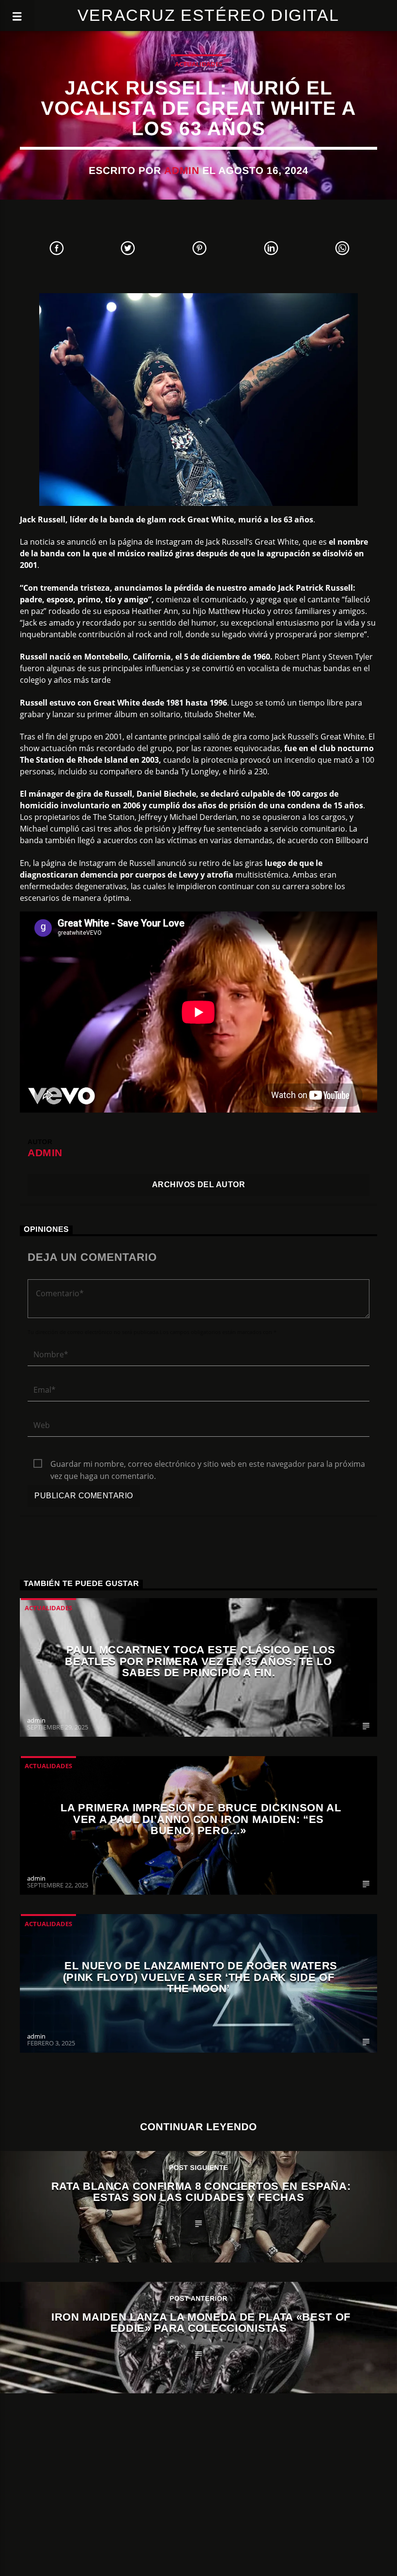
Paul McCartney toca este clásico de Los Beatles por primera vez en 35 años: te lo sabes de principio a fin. (200, 1661)
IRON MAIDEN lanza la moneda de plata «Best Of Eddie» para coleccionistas (201, 2323)
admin (182, 170)
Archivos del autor (199, 1185)
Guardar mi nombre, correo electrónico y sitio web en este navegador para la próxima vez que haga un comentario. (208, 1464)
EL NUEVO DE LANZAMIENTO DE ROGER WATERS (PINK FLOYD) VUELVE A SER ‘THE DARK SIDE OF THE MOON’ (200, 1977)
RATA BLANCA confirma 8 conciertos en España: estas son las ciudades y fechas (201, 2192)
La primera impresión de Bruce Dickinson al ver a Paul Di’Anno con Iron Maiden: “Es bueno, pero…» (201, 1819)
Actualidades (198, 64)
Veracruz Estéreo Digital (208, 15)
